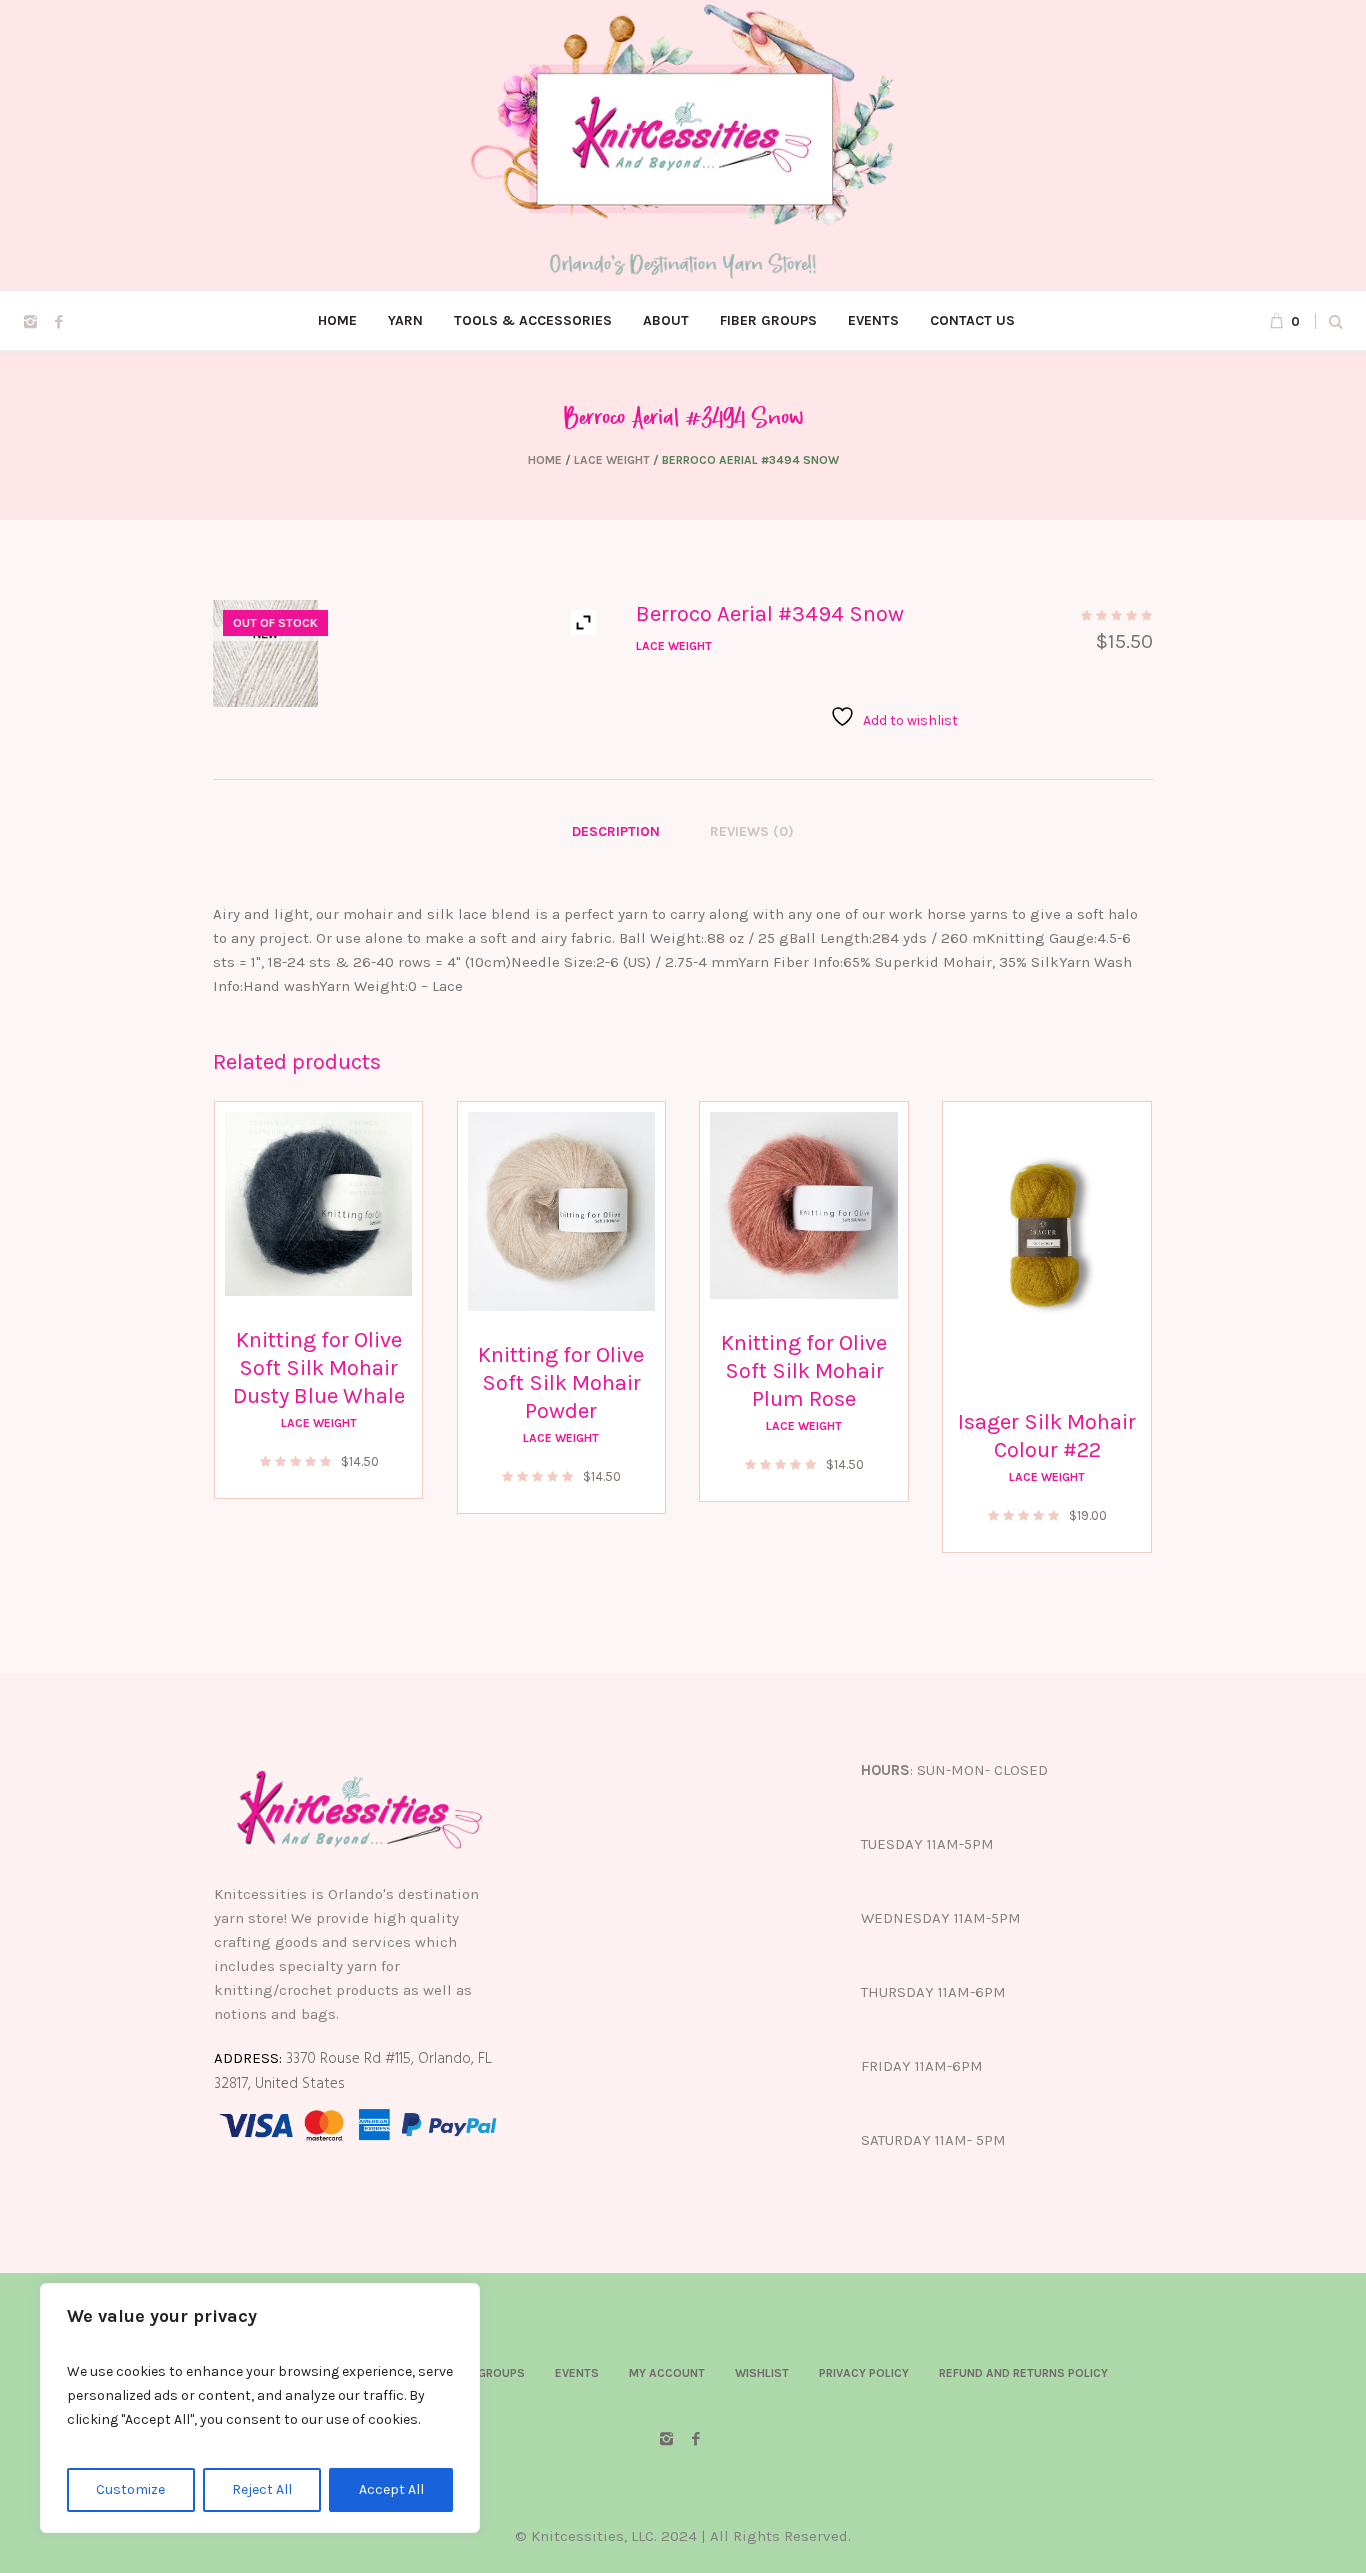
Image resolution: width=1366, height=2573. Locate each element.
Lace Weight (612, 460)
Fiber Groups (485, 2373)
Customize (130, 2489)
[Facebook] (59, 322)
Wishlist (762, 2373)
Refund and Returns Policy (1023, 2373)
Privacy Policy (864, 2373)
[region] (260, 2408)
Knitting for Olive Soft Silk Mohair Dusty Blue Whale (319, 1368)
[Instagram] (30, 322)
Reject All (262, 2489)
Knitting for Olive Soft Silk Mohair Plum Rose (804, 1371)
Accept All (391, 2489)
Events (577, 2373)
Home (545, 460)
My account (667, 2373)
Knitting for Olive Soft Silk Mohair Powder (561, 1383)
